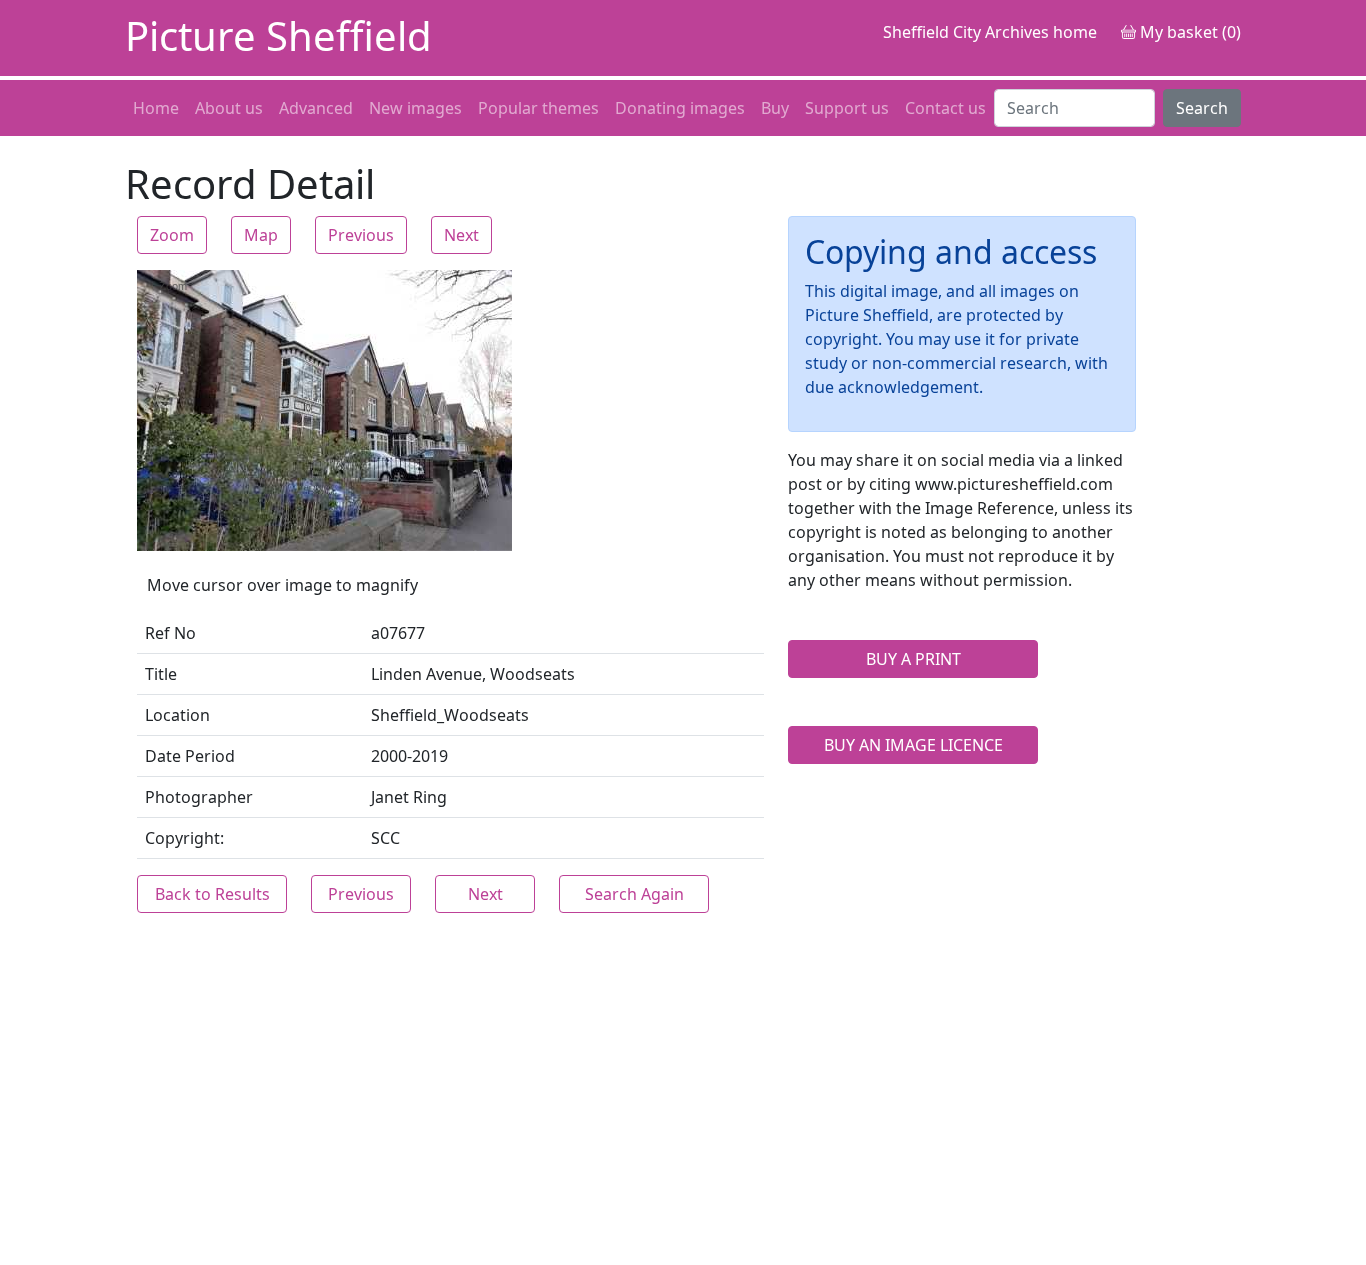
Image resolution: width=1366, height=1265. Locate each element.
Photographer (199, 797)
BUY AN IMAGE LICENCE (913, 745)
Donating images (680, 108)
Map (261, 235)
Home (156, 108)
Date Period (190, 756)
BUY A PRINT (913, 659)
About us (229, 108)
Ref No (170, 633)
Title (161, 674)
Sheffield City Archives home (990, 32)
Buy (775, 108)
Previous (361, 235)
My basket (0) (1188, 32)
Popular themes (538, 108)
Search (1202, 108)
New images (415, 108)
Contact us (945, 108)
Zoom (172, 235)
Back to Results (212, 894)
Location (177, 715)
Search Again (634, 894)
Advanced (316, 108)
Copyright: (184, 838)
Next (461, 235)
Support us (847, 108)
